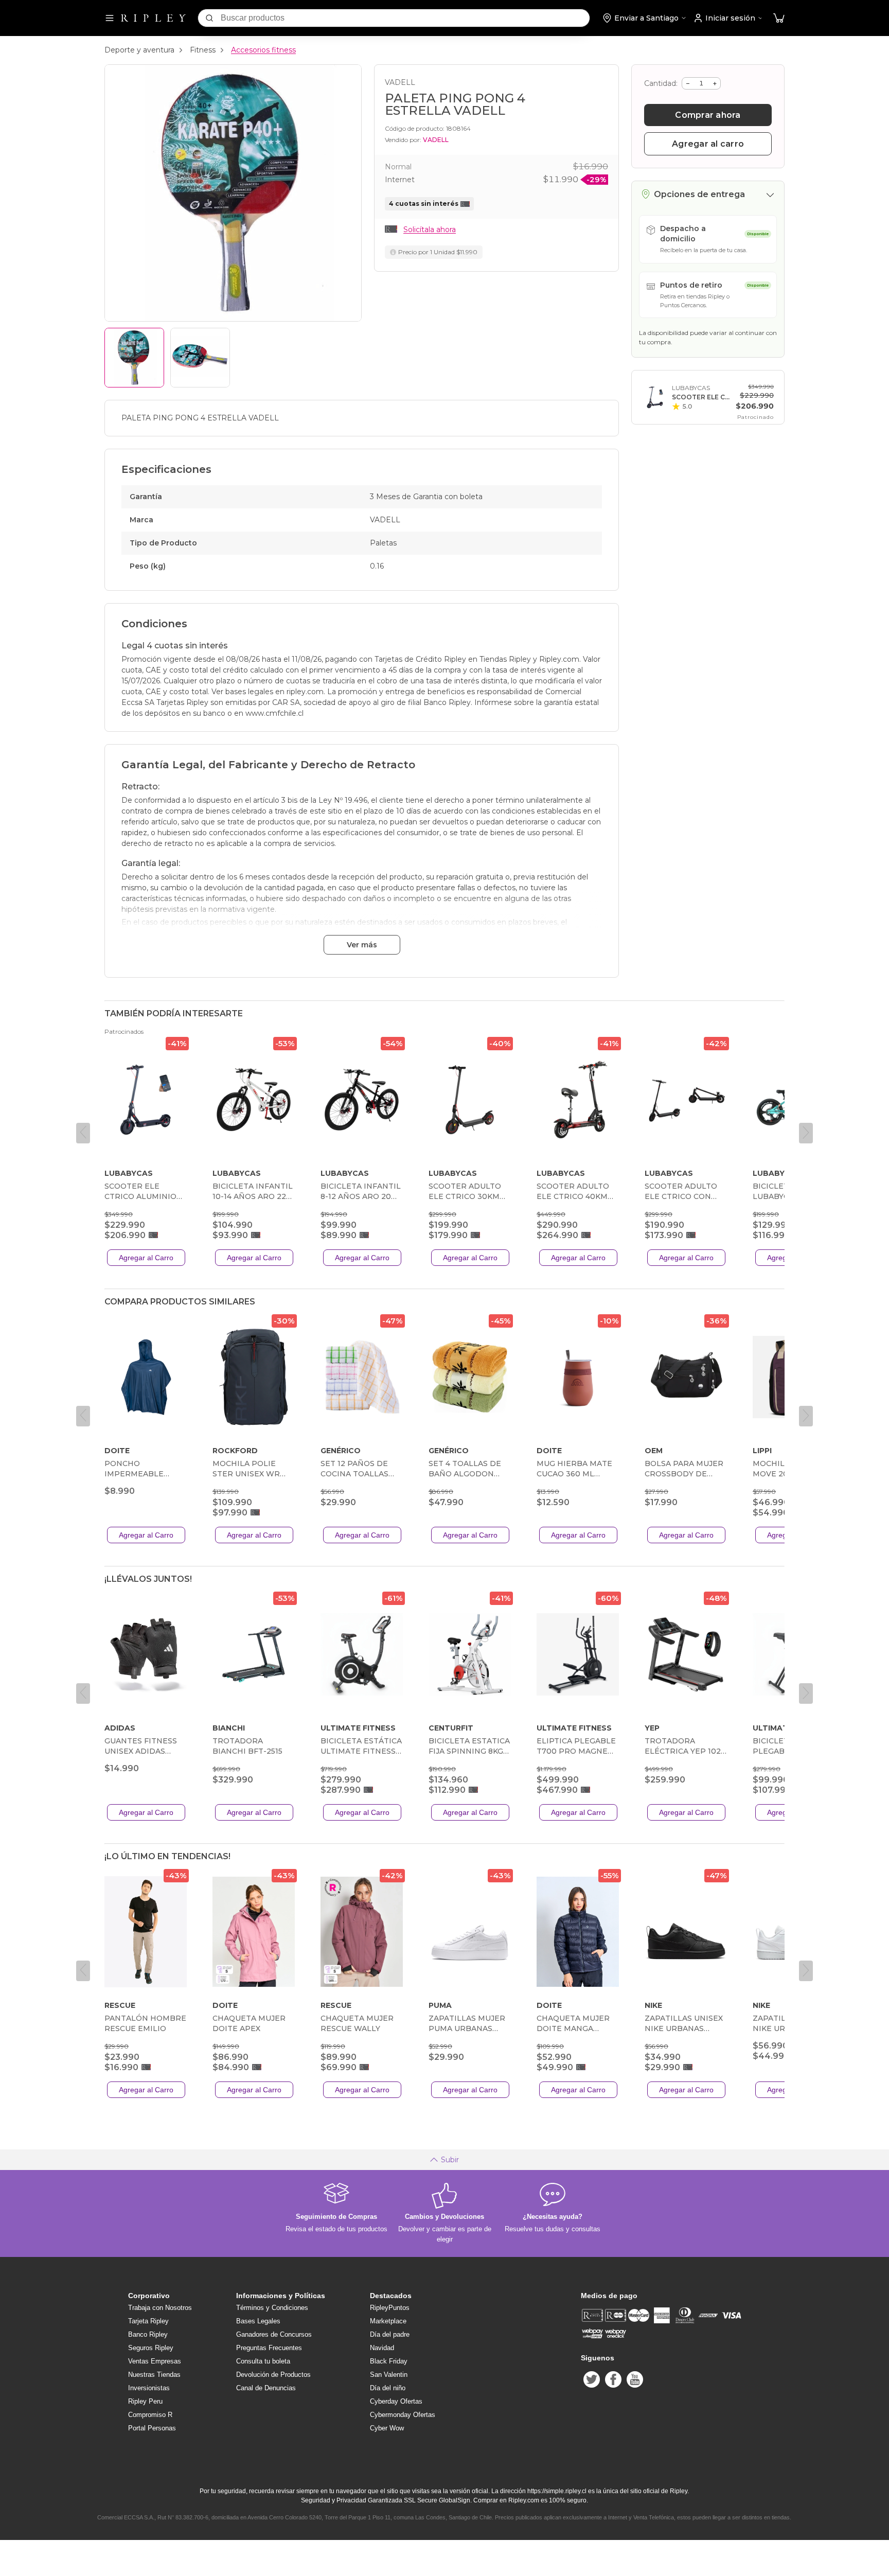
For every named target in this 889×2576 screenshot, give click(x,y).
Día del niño (388, 2388)
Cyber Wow (387, 2428)
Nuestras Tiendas (154, 2375)
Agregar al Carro (146, 1258)
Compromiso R (150, 2415)
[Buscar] (209, 18)
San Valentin (389, 2375)
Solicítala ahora (430, 230)
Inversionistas (149, 2388)
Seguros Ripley (151, 2348)
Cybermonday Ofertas (403, 2415)
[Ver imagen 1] (134, 358)
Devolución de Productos (273, 2375)
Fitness (203, 50)
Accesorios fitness (263, 50)
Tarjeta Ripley (148, 2321)
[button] (779, 18)
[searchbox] (405, 18)
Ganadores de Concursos (274, 2334)
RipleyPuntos (390, 2308)
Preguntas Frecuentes (269, 2348)
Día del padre (390, 2334)
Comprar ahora (708, 115)
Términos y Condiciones (272, 2308)
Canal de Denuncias (266, 2388)
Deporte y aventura (139, 50)
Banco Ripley (148, 2334)
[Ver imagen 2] (200, 358)
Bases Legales (258, 2321)
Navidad (382, 2348)
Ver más (362, 945)
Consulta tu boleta (263, 2361)
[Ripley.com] (153, 18)
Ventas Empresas (155, 2361)
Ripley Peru (145, 2401)
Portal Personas (152, 2428)
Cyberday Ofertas (396, 2401)
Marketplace (388, 2321)
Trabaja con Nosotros (160, 2308)
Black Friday (389, 2361)
